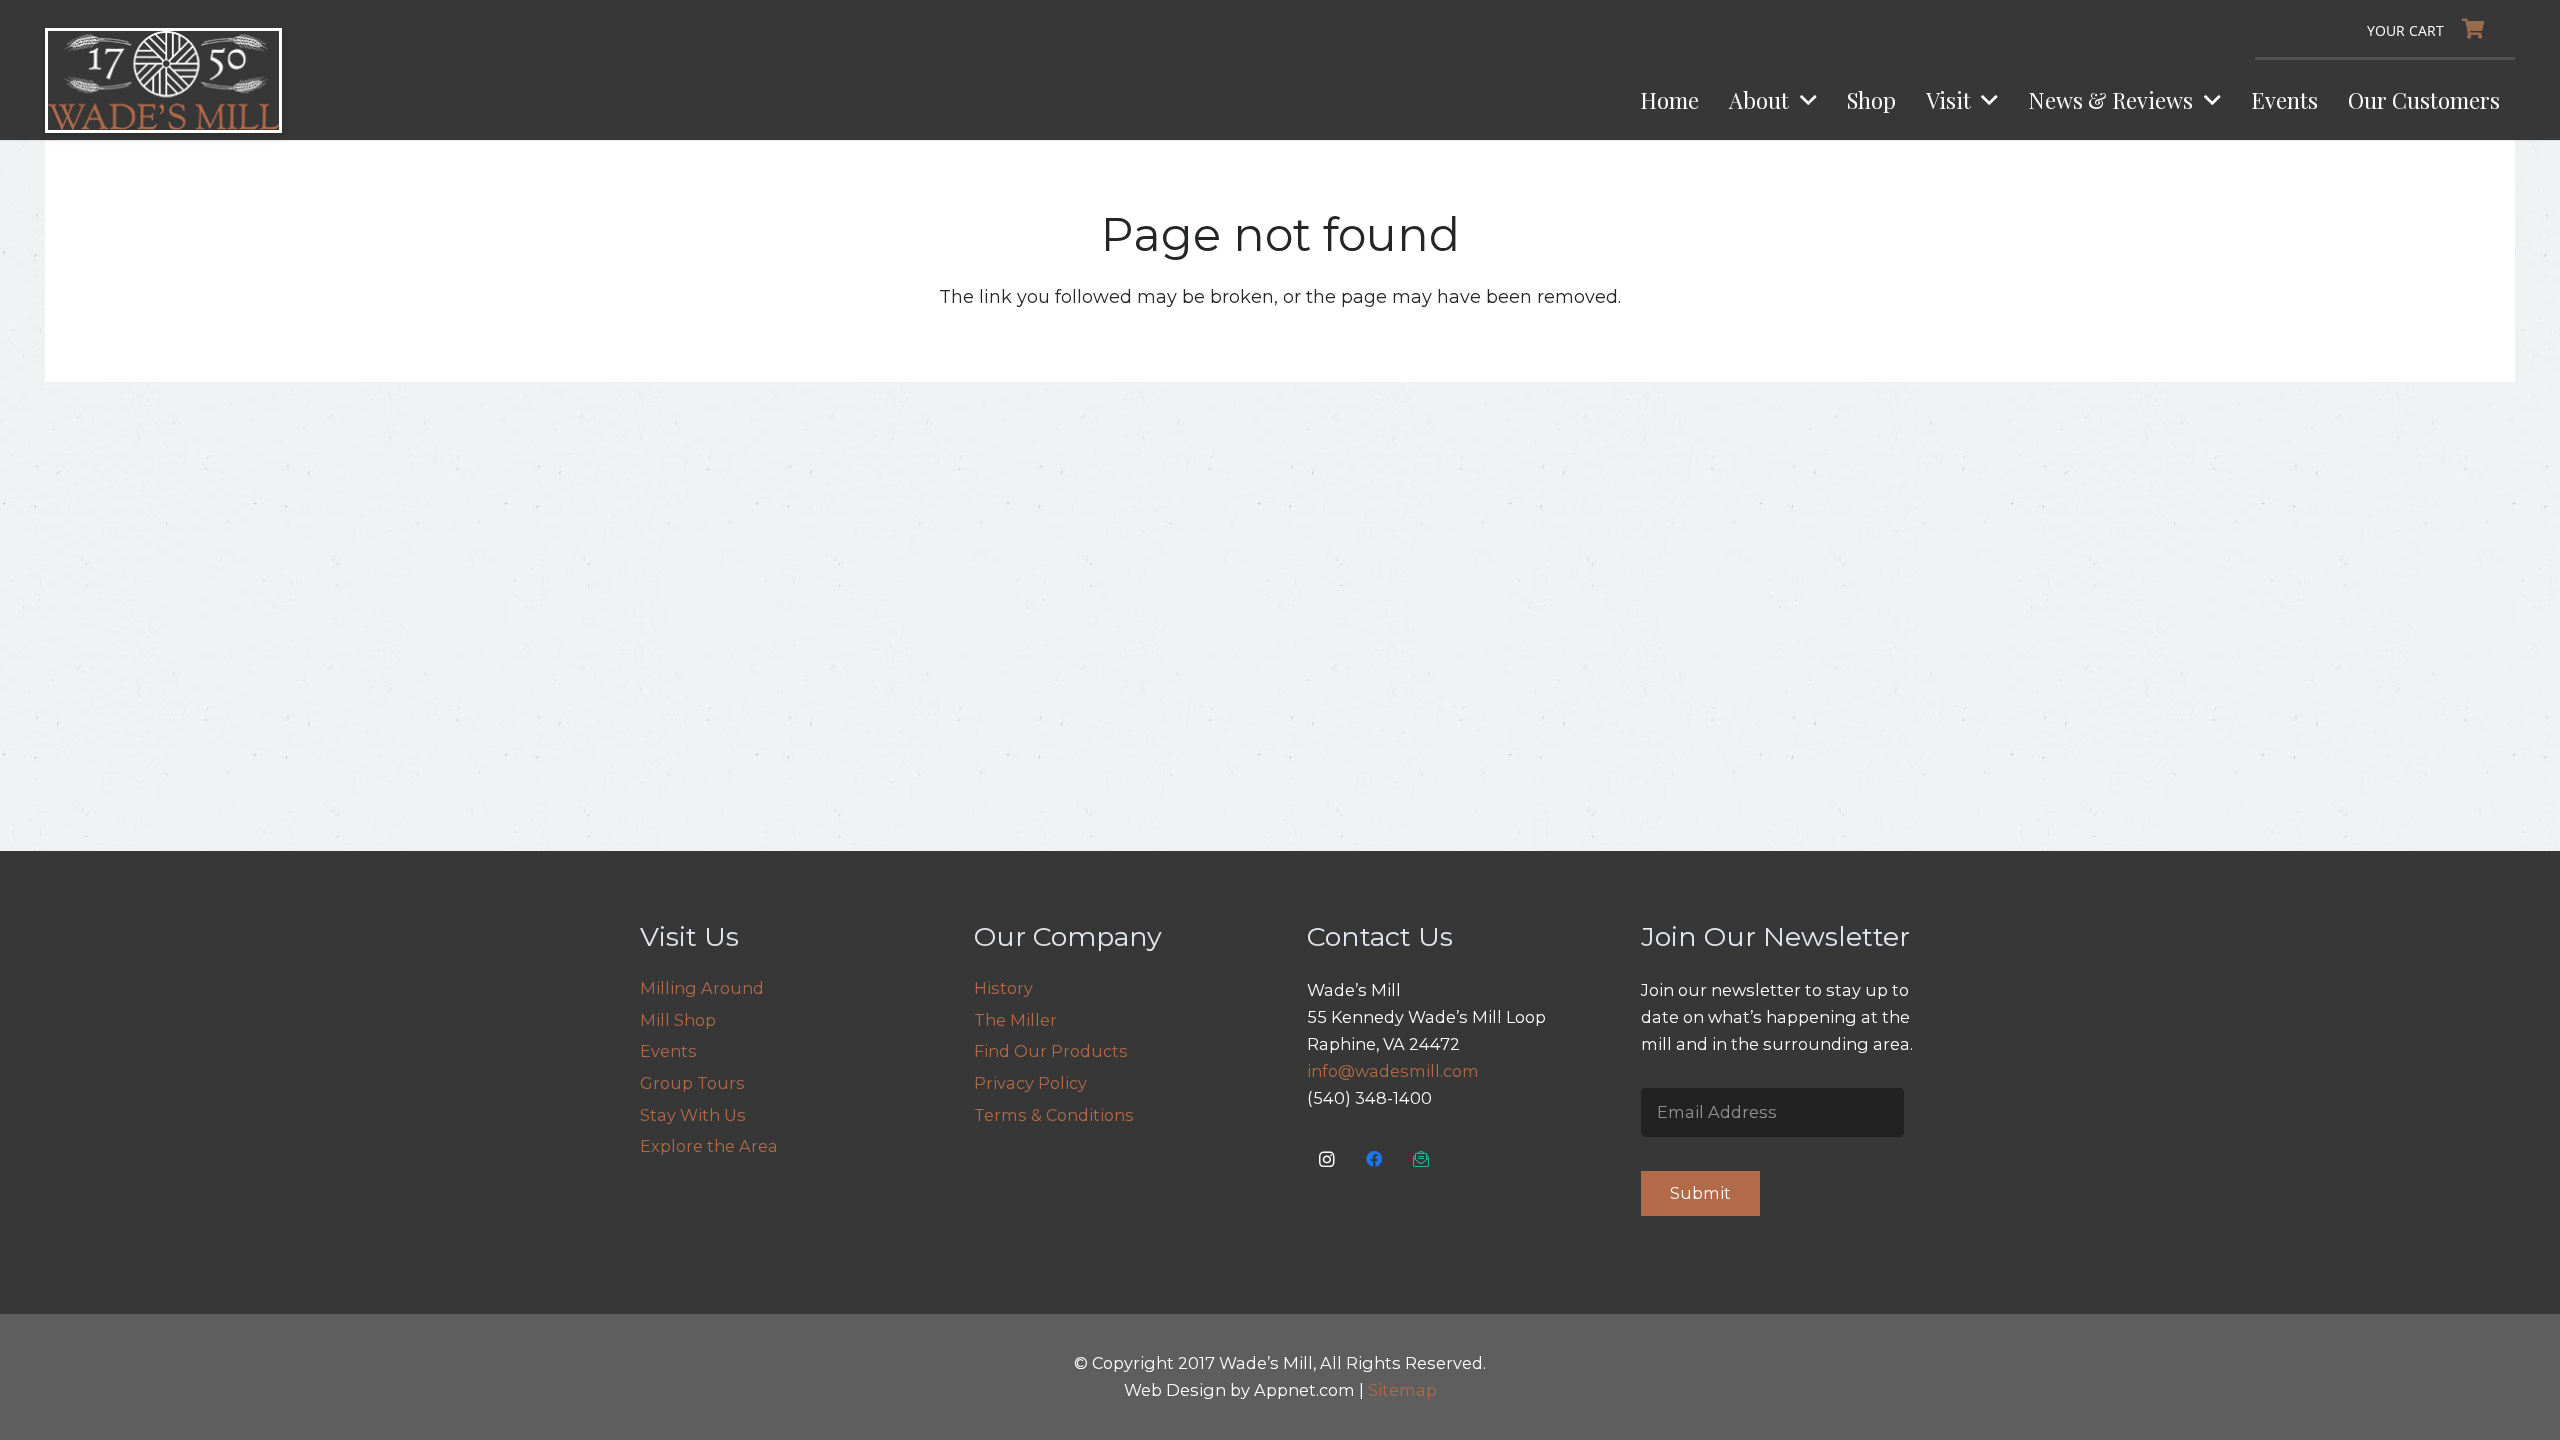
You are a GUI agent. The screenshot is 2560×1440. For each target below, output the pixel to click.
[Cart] (2431, 29)
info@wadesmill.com (1393, 1071)
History (1003, 988)
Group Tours (692, 1083)
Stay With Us (693, 1115)
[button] (1803, 100)
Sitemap (1402, 1390)
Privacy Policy (1030, 1083)
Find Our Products (1051, 1051)
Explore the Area (709, 1146)
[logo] (163, 80)
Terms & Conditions (1054, 1115)
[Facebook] (1374, 1159)
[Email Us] (1421, 1159)
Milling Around (702, 988)
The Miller (1015, 1020)
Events (668, 1051)
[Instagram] (1327, 1159)
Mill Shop (678, 1020)
